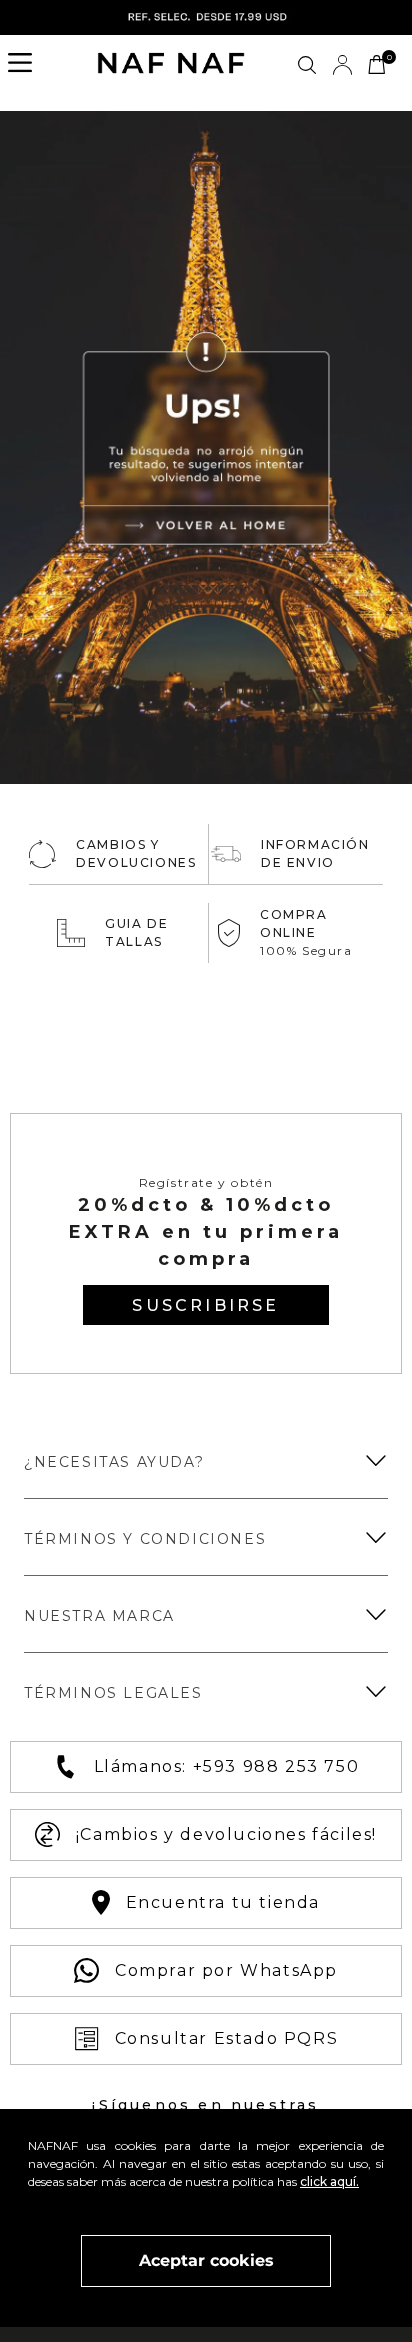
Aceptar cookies (206, 2260)
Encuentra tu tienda (223, 1902)
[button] (26, 65)
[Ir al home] (171, 65)
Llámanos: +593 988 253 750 (227, 1766)
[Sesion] (342, 65)
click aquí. (329, 2181)
